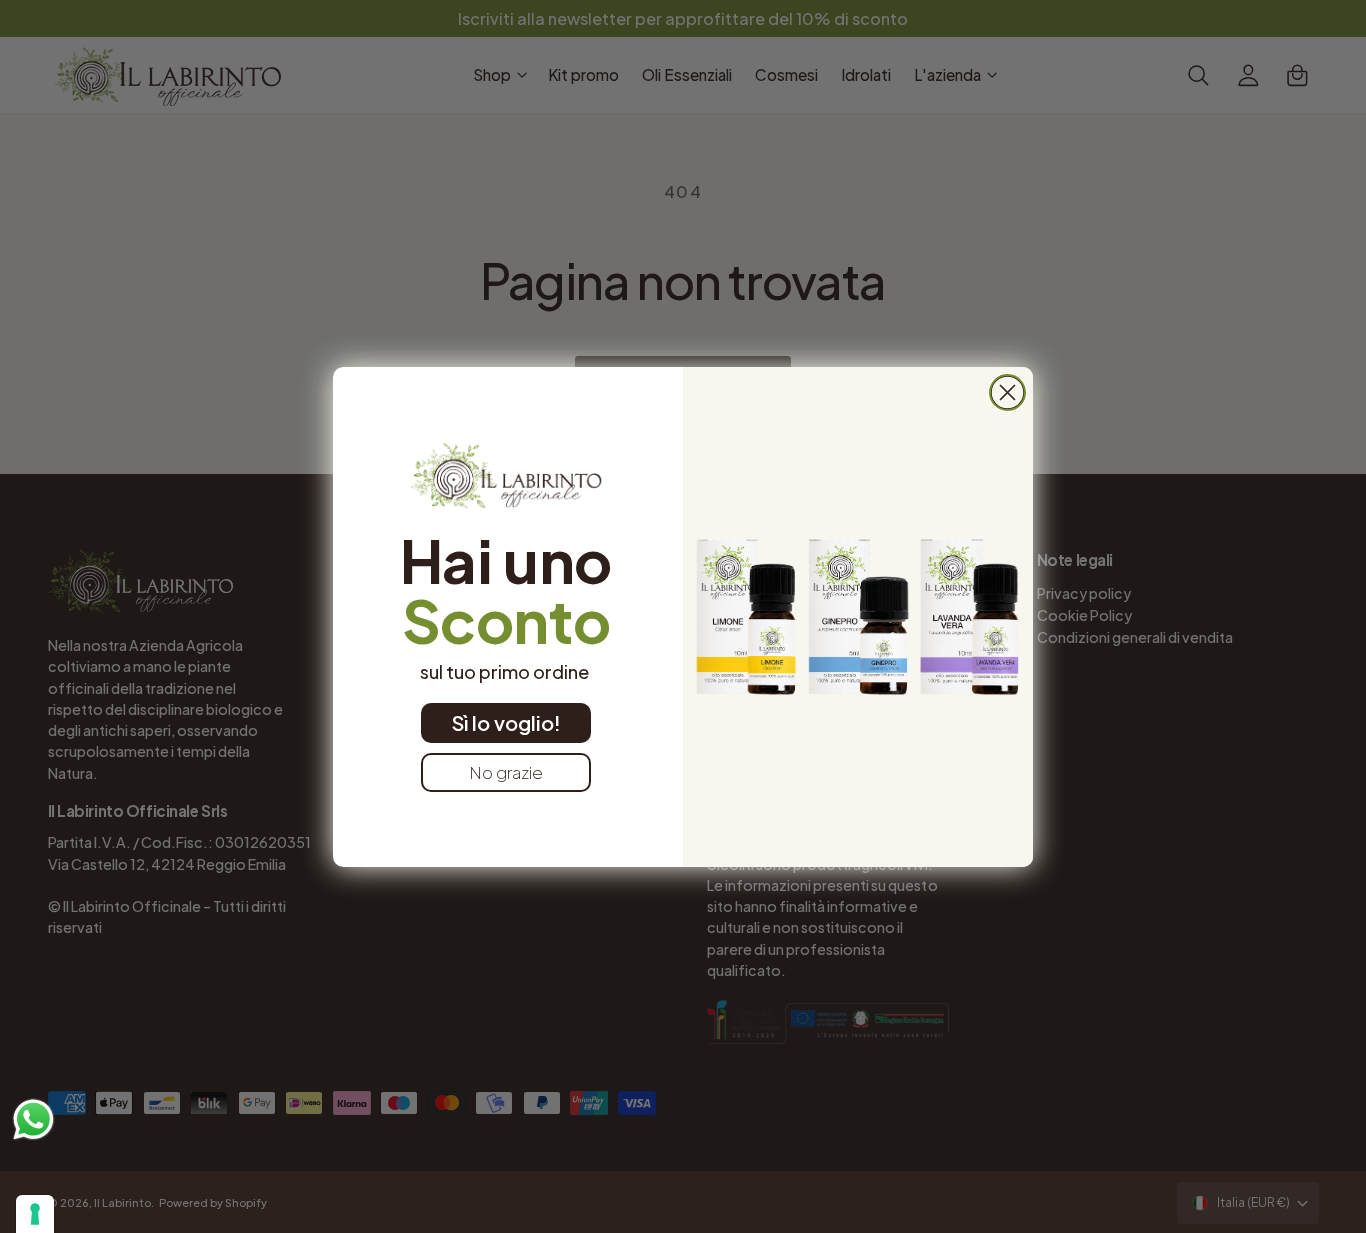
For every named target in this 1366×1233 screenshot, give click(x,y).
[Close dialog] (1007, 392)
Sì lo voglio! (506, 722)
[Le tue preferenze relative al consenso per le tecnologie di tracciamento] (35, 1214)
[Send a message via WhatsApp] (33, 1119)
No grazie (506, 772)
